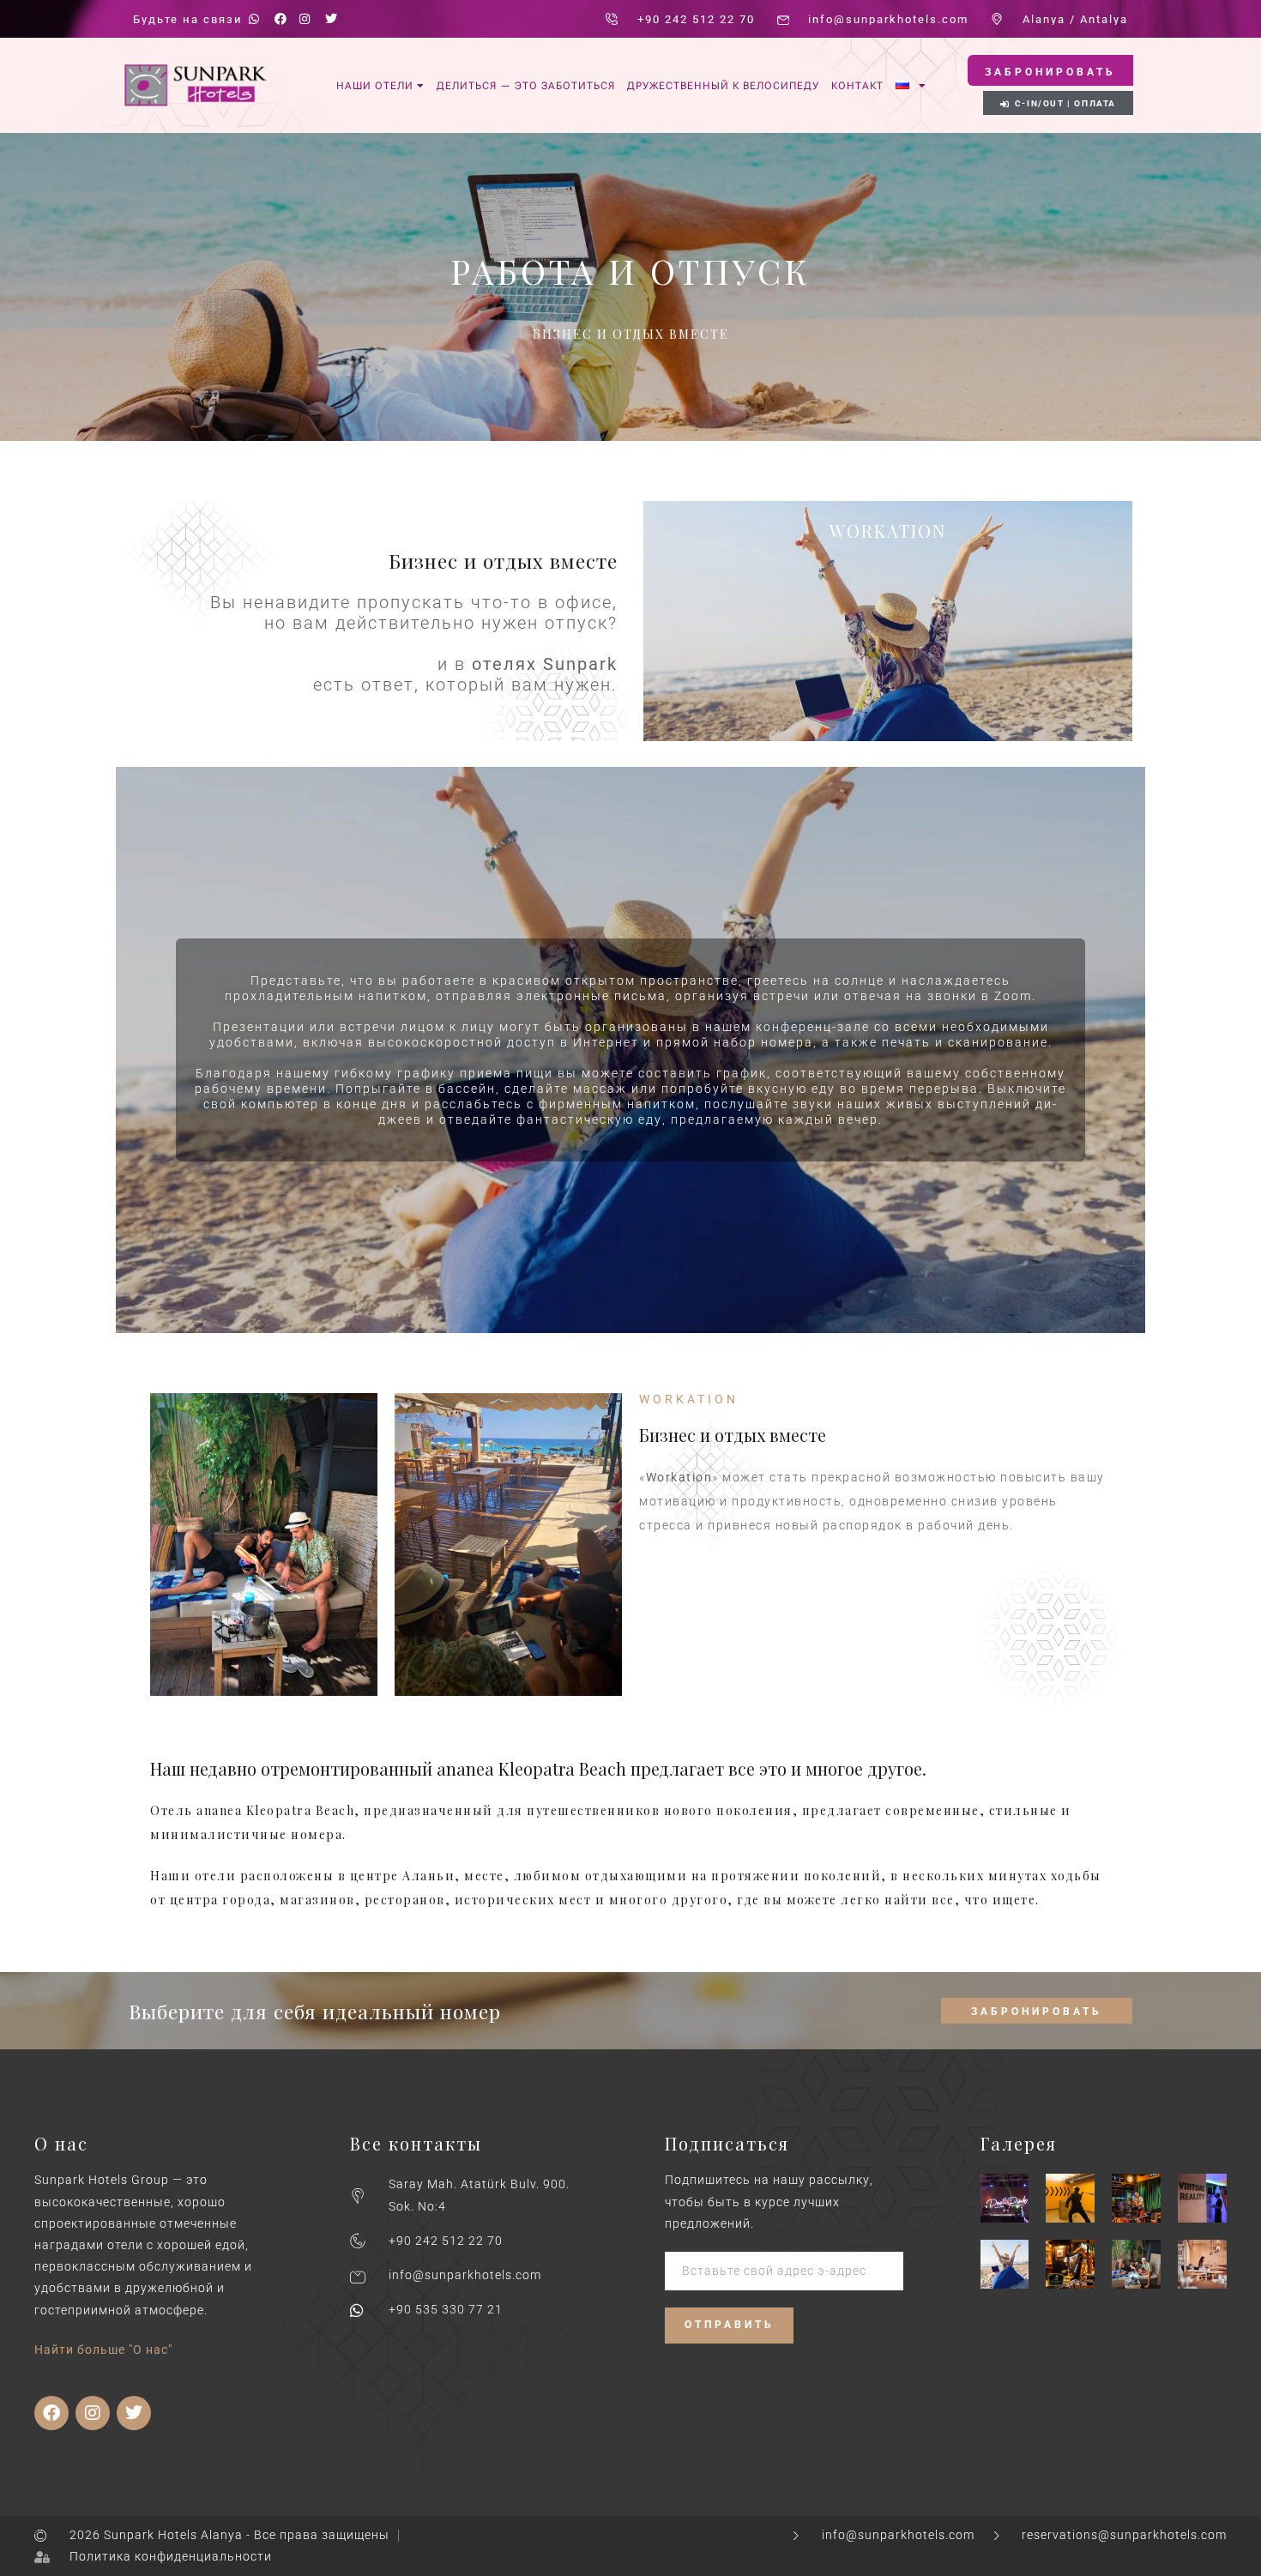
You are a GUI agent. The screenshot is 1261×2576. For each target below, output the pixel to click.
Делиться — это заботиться (526, 86)
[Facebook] (51, 2413)
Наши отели (375, 86)
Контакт (857, 86)
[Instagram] (93, 2413)
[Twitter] (134, 2413)
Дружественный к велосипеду (723, 86)
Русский (911, 84)
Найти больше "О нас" (103, 2350)
